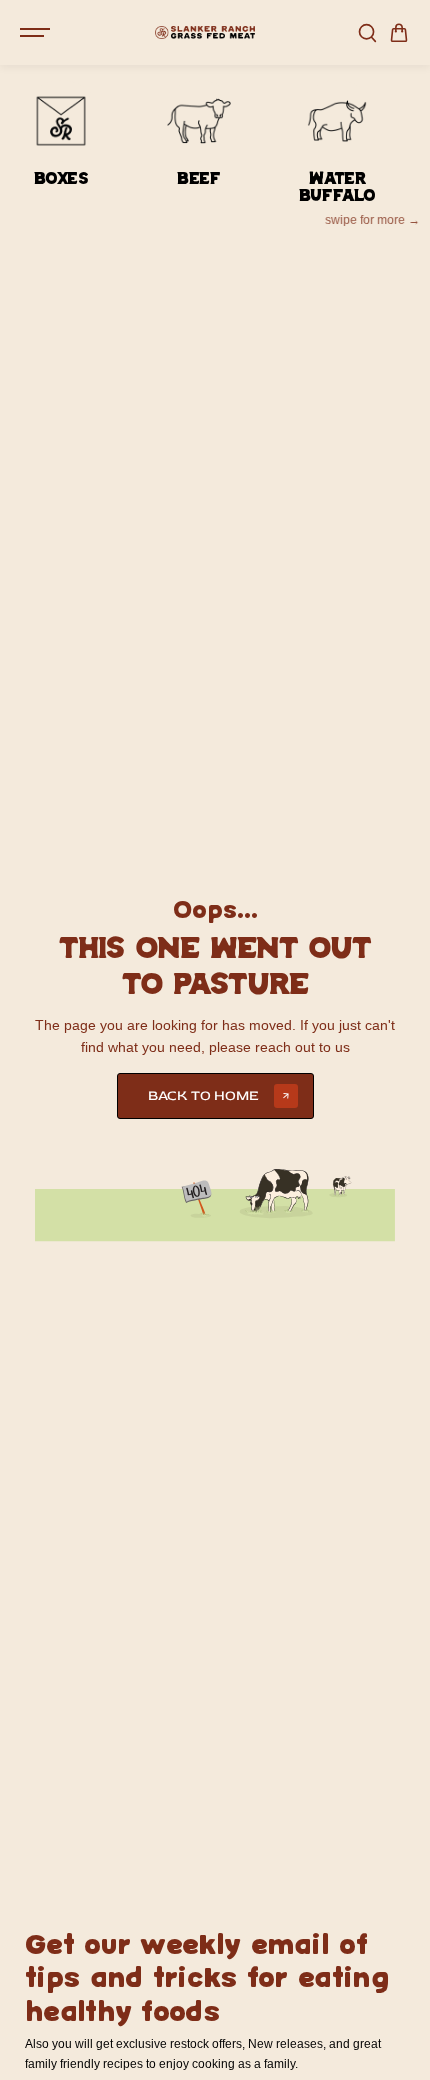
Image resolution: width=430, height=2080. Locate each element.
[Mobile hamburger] (37, 33)
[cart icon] (399, 33)
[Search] (367, 33)
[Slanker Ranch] (205, 32)
